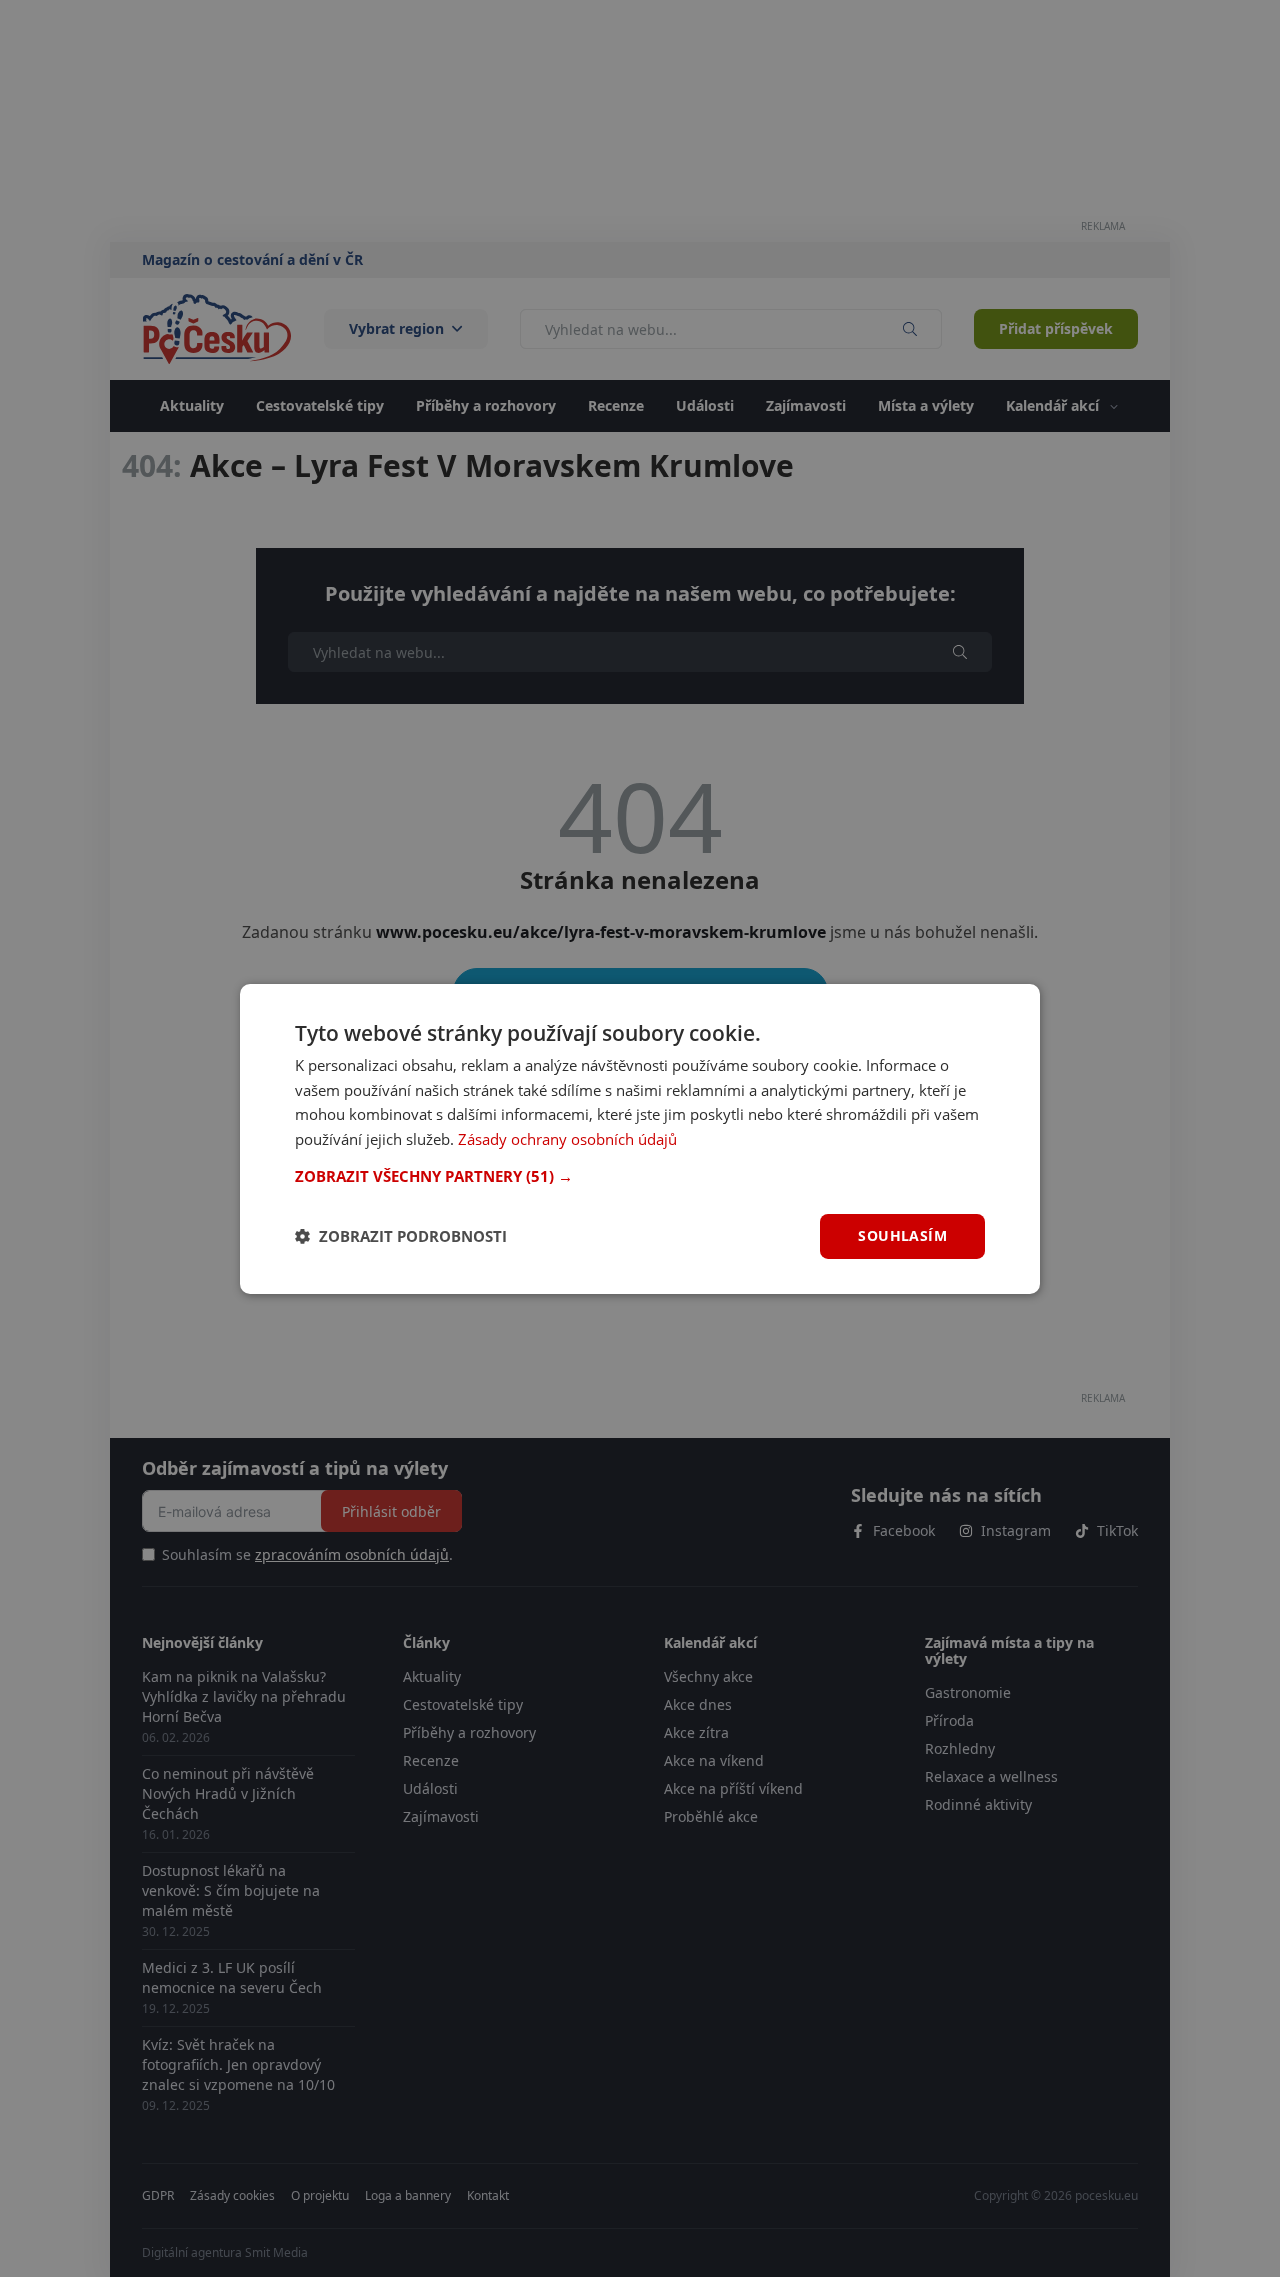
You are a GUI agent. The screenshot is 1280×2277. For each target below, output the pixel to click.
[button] (640, 1176)
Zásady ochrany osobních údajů (567, 1139)
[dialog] (640, 1138)
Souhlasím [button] (902, 1235)
